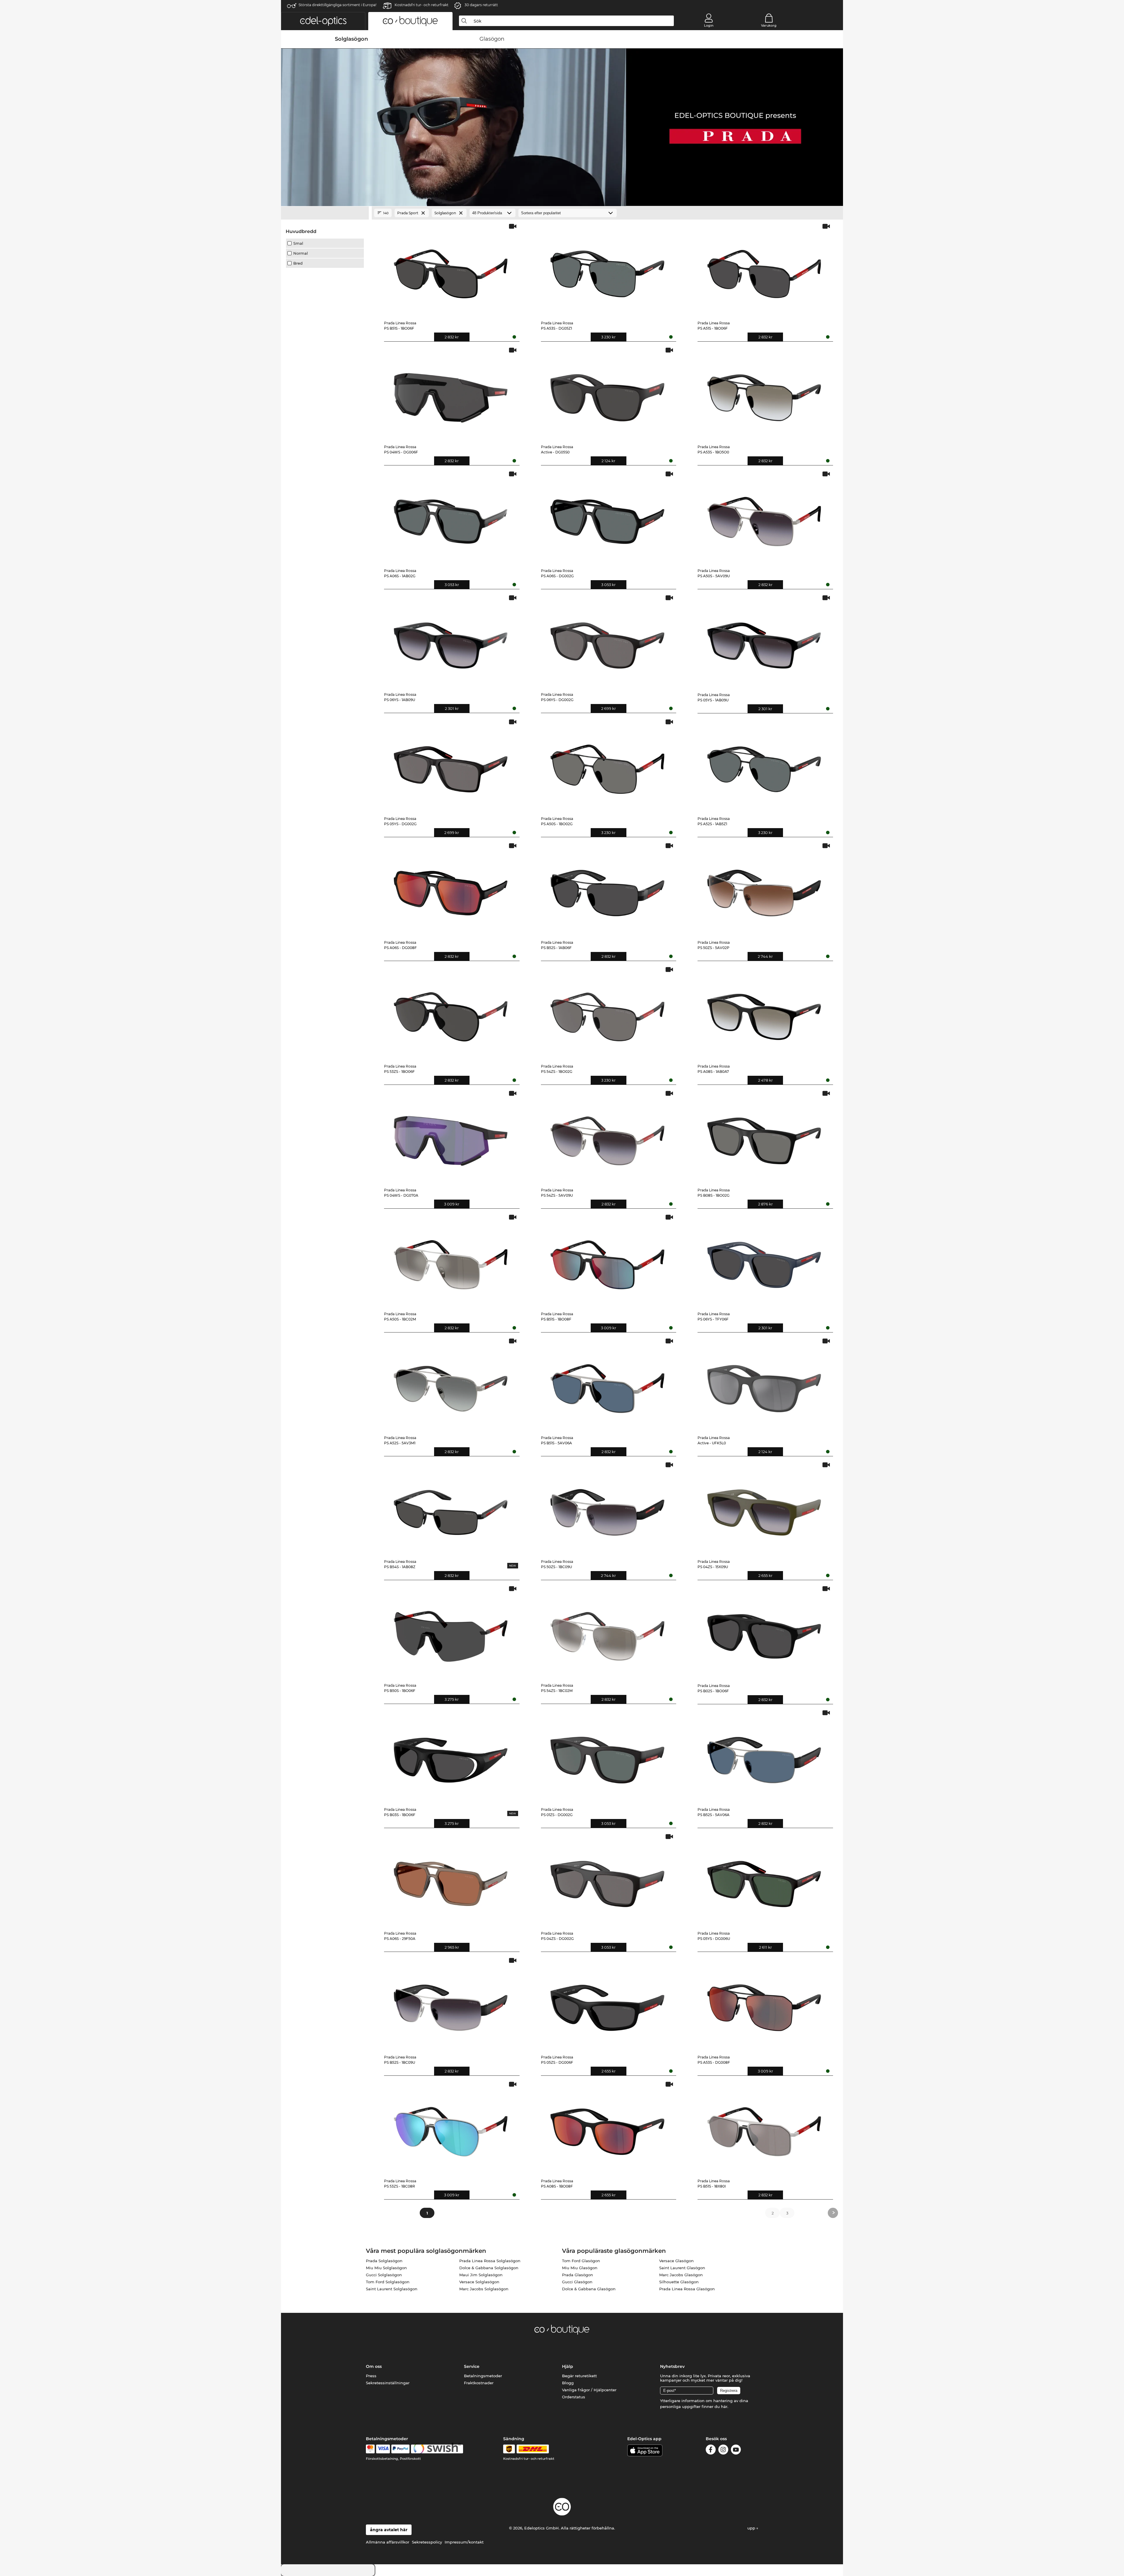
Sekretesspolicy (427, 2542)
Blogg (568, 2383)
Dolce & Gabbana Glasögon (589, 2289)
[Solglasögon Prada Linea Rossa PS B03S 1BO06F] (451, 1756)
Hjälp (568, 2366)
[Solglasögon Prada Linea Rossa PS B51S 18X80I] (764, 2127)
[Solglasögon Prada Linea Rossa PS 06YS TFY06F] (764, 1260)
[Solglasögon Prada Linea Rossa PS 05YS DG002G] (451, 765)
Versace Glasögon (676, 2261)
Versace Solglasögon (479, 2282)
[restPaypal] (401, 2449)
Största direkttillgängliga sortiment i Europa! (337, 5)
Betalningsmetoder (483, 2376)
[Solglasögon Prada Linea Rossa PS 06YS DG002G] (608, 641)
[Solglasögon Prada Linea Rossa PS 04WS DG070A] (451, 1137)
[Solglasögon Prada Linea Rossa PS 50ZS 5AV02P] (764, 889)
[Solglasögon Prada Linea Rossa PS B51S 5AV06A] (608, 1384)
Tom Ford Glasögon (581, 2261)
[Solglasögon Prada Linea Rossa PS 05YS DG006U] (764, 1880)
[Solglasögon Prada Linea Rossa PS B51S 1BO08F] (608, 1260)
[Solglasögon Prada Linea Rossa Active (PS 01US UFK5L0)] (764, 1384)
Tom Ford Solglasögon (388, 2282)
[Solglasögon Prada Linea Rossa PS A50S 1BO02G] (608, 765)
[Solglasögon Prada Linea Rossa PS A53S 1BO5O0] (764, 393)
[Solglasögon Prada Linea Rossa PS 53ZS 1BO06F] (451, 1013)
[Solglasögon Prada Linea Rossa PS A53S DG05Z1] (608, 269)
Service (472, 2366)
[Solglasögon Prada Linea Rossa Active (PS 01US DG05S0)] (608, 393)
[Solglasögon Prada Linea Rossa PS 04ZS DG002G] (608, 1880)
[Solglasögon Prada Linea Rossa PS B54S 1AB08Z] (451, 1508)
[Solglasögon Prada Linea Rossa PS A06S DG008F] (451, 889)
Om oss (374, 2366)
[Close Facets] (325, 213)
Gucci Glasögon (577, 2282)
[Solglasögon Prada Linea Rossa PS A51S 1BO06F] (764, 269)
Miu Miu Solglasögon (386, 2268)
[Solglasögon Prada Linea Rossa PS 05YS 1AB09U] (764, 641)
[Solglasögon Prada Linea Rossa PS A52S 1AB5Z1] (764, 765)
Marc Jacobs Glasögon (681, 2275)
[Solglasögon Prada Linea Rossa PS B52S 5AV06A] (764, 1756)
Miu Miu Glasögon (580, 2268)
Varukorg (769, 25)
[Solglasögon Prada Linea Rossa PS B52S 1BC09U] (451, 2004)
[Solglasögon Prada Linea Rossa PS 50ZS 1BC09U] (608, 1508)
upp (752, 2528)
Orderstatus (574, 2397)
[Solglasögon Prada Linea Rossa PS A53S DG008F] (764, 2004)
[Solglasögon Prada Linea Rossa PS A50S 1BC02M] (451, 1260)
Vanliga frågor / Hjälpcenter (589, 2390)
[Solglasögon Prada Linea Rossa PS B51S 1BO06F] (451, 269)
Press (371, 2376)
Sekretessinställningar (388, 2383)
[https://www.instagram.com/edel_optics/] (723, 2451)
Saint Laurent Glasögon (682, 2268)
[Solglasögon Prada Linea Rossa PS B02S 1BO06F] (764, 1632)
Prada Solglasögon (384, 2261)
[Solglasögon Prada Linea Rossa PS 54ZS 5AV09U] (608, 1137)
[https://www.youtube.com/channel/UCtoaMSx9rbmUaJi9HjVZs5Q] (736, 2451)
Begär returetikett (579, 2376)
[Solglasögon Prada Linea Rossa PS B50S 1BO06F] (451, 1632)
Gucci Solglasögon (384, 2275)
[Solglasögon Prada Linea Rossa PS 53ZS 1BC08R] (451, 2127)
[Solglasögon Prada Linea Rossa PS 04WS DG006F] (451, 393)
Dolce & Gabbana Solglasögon (489, 2268)
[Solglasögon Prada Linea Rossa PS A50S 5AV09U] (764, 517)
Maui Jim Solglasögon (481, 2275)
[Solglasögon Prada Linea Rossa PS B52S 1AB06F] (608, 889)
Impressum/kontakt (464, 2542)
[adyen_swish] (437, 2449)
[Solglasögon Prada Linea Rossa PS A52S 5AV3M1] (451, 1384)
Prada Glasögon (578, 2275)
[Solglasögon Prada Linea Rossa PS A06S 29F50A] (451, 1880)
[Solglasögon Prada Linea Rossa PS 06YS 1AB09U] (451, 641)
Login (709, 25)
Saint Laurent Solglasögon (392, 2289)
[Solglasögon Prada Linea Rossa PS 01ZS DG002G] (608, 1756)
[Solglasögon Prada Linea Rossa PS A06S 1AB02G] (451, 517)
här (724, 2407)
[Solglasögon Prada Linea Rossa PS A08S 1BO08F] (608, 2127)
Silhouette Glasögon (679, 2282)
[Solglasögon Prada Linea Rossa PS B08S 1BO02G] (764, 1137)
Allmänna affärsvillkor (388, 2542)
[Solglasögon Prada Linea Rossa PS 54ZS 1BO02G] (608, 1013)
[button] (323, 21)
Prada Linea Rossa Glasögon (687, 2289)
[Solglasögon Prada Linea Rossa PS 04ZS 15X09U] (764, 1508)
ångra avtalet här (389, 2530)
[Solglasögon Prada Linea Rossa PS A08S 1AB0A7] (764, 1013)
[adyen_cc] (370, 2449)
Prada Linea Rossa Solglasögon (490, 2261)
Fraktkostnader (479, 2383)
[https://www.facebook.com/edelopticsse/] (711, 2451)
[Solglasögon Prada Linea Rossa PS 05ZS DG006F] (608, 2004)
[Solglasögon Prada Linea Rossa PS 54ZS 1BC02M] (608, 1632)
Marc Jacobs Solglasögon (484, 2289)
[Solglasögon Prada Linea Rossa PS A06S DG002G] (608, 517)
